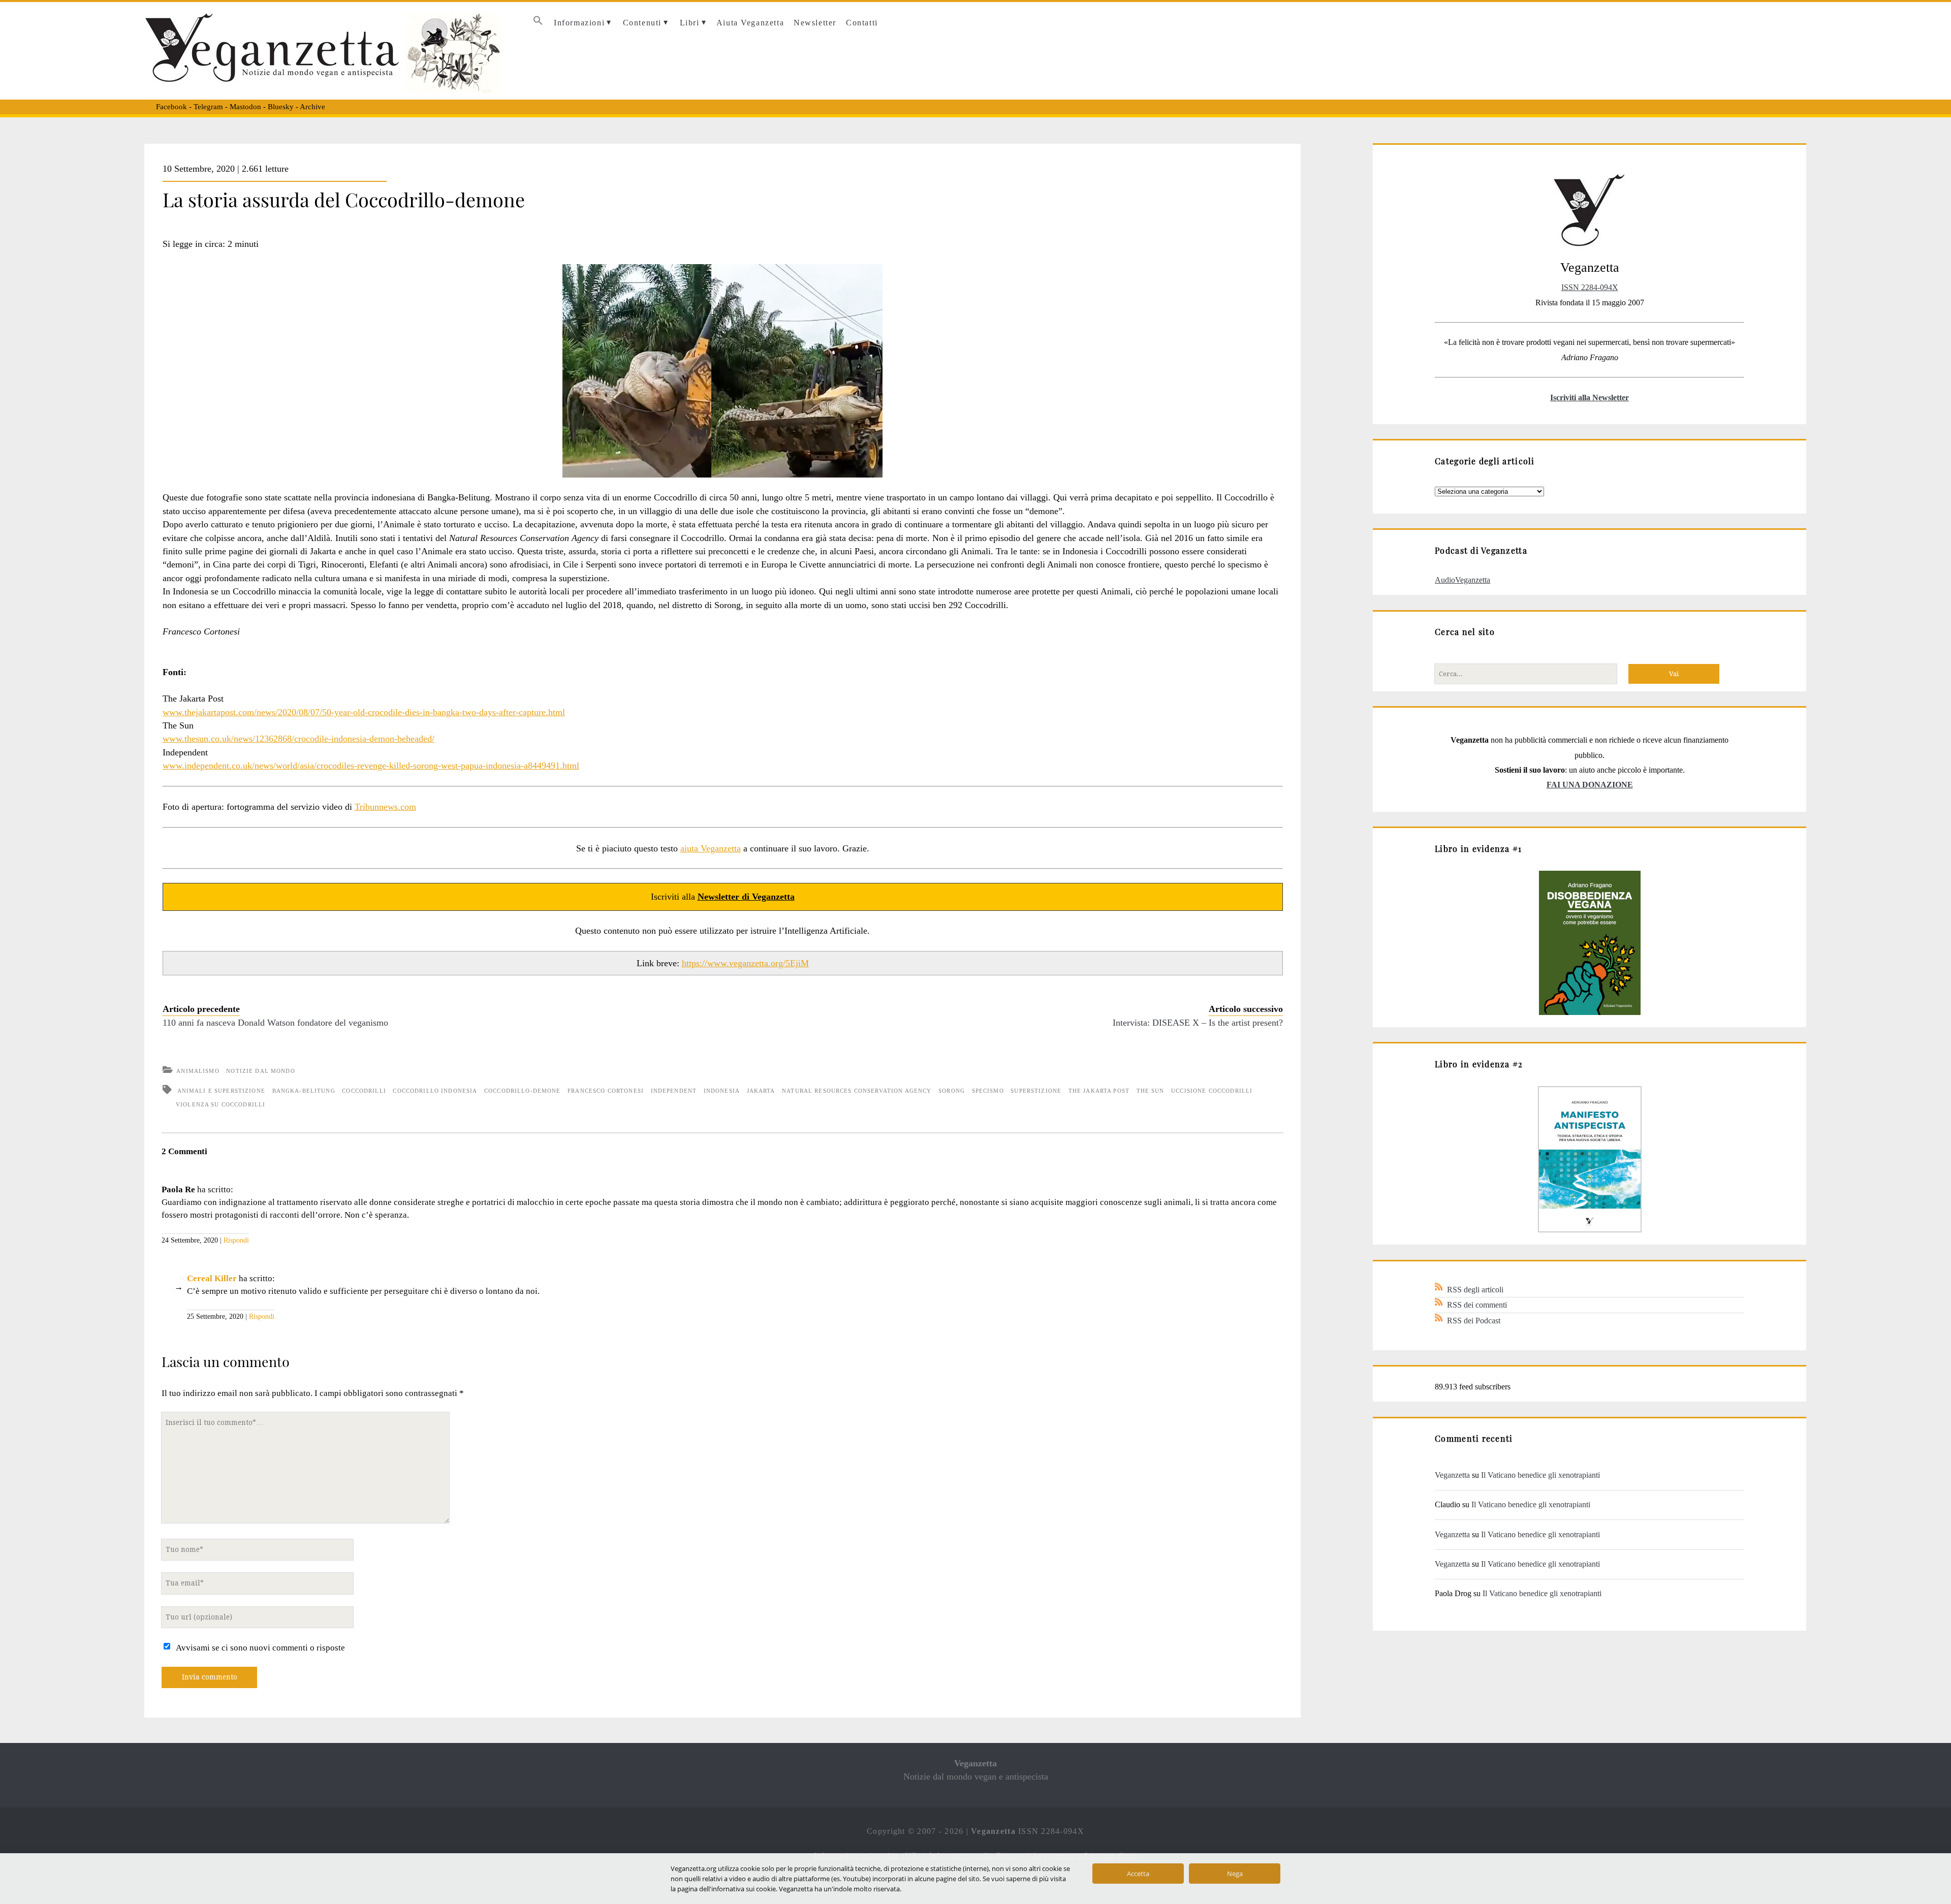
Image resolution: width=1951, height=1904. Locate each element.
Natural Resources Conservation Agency (857, 1091)
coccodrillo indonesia (435, 1091)
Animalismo (198, 1071)
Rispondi (236, 1240)
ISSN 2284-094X (1590, 287)
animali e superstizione (221, 1091)
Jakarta (761, 1091)
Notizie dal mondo (260, 1071)
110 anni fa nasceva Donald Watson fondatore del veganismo (275, 1023)
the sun (1151, 1091)
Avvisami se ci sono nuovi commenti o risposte (260, 1648)
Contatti (862, 23)
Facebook (171, 107)
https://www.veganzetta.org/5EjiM (745, 963)
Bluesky (281, 107)
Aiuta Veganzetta (750, 23)
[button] (538, 23)
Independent (674, 1091)
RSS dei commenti (1477, 1305)
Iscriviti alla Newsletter (1590, 398)
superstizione (1036, 1091)
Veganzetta (1452, 1475)
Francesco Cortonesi (606, 1091)
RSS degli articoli (1475, 1290)
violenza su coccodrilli (221, 1104)
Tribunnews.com (385, 807)
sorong (952, 1091)
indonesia (722, 1091)
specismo (988, 1091)
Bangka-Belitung (304, 1091)
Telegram (208, 107)
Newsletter (815, 23)
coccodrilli (364, 1091)
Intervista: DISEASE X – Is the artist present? (1198, 1023)
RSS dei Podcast (1474, 1321)
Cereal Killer (212, 1278)
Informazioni (579, 23)
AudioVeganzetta (1462, 580)
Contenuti (642, 23)
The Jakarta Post (1099, 1091)
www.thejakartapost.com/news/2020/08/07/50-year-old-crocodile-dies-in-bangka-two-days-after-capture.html (364, 712)
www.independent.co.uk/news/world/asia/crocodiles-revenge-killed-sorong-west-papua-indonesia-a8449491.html (371, 766)
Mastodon (245, 107)
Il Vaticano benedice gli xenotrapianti (1540, 1475)
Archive (312, 107)
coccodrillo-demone (523, 1091)
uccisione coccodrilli (1212, 1091)
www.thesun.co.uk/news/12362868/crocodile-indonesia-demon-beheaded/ (298, 739)
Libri (690, 23)
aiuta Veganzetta (711, 848)
